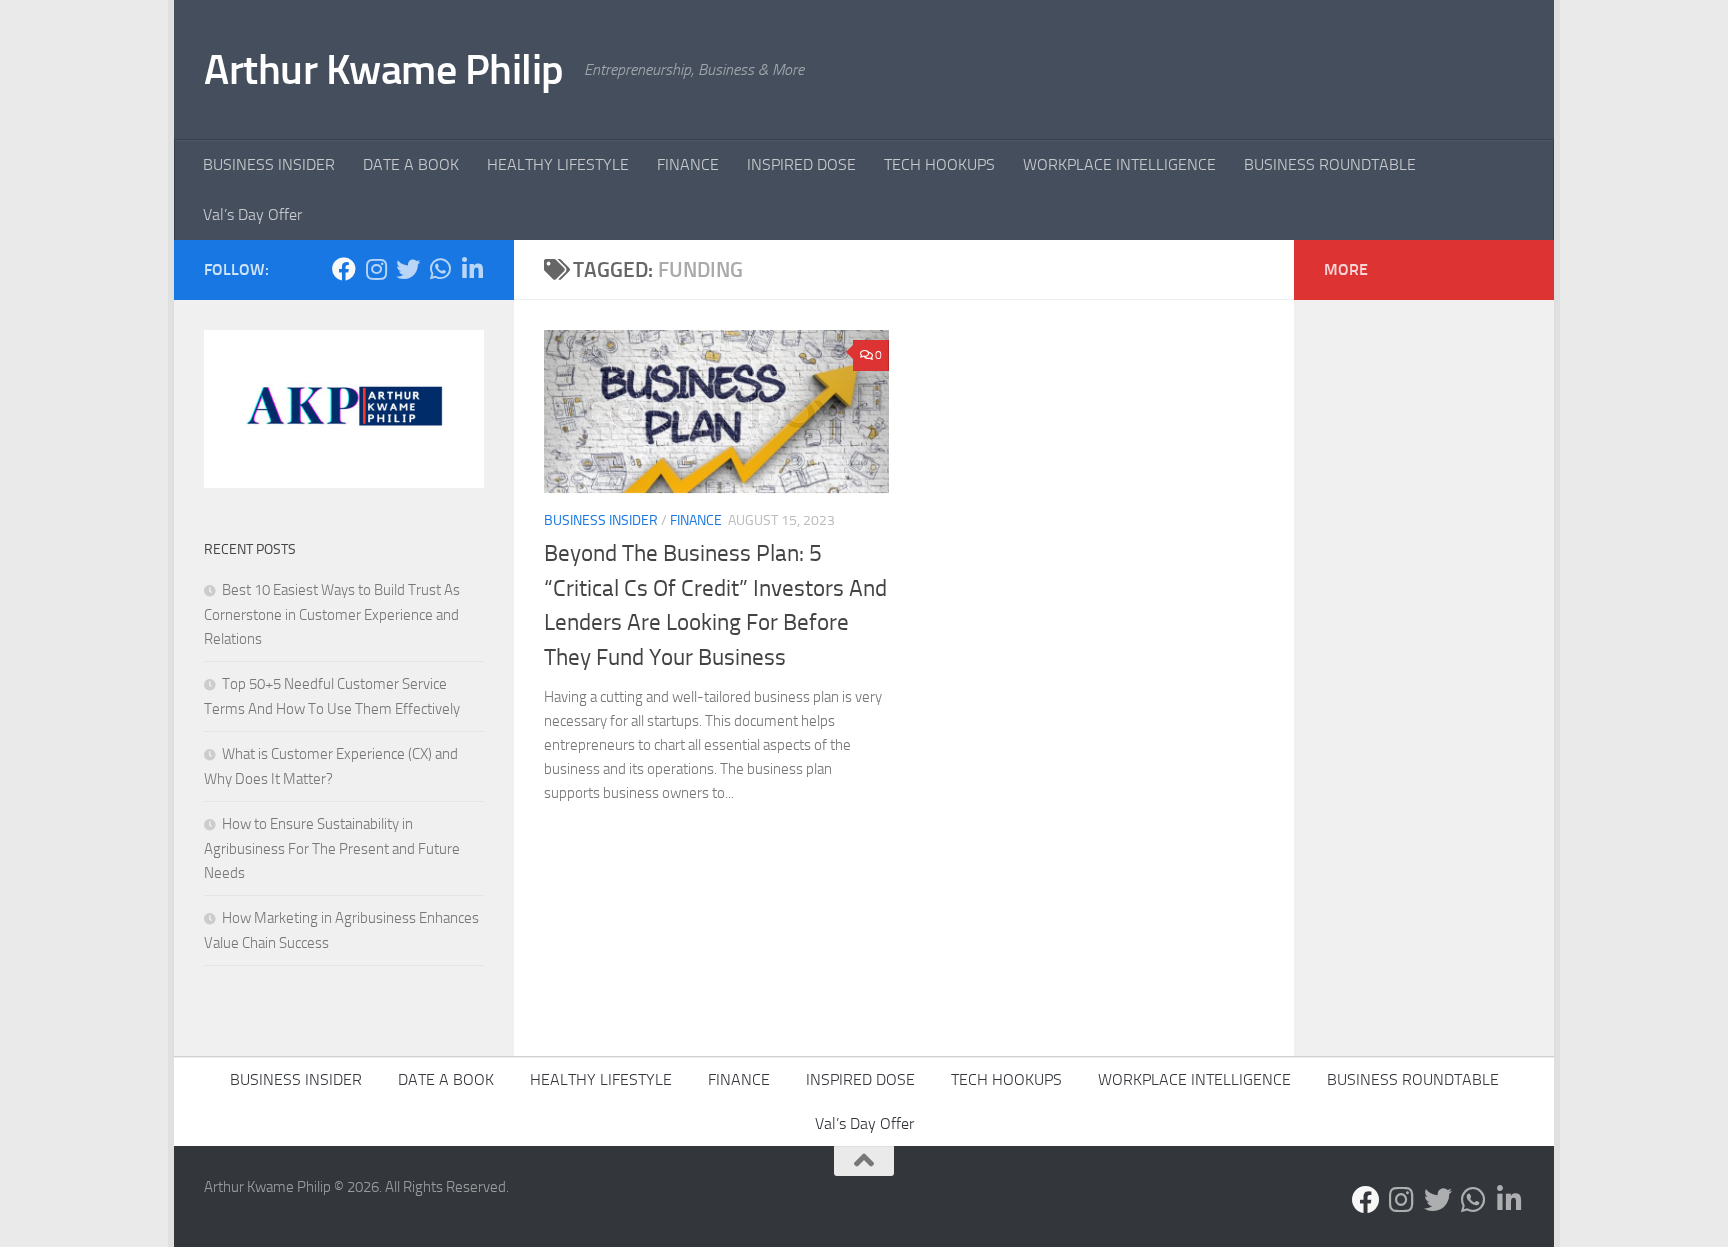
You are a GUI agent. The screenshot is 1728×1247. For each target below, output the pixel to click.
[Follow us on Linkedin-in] (472, 269)
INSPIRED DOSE (801, 164)
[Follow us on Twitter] (408, 269)
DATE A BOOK (411, 164)
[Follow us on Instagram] (376, 269)
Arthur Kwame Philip (384, 70)
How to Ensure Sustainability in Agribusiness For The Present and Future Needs (332, 848)
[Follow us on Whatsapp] (440, 269)
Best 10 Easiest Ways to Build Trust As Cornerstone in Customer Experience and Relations (332, 614)
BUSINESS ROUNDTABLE (1330, 164)
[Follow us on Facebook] (344, 269)
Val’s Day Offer (252, 214)
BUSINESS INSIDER (269, 164)
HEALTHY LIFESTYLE (558, 164)
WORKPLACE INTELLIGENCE (1119, 164)
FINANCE (688, 164)
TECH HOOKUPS (939, 164)
